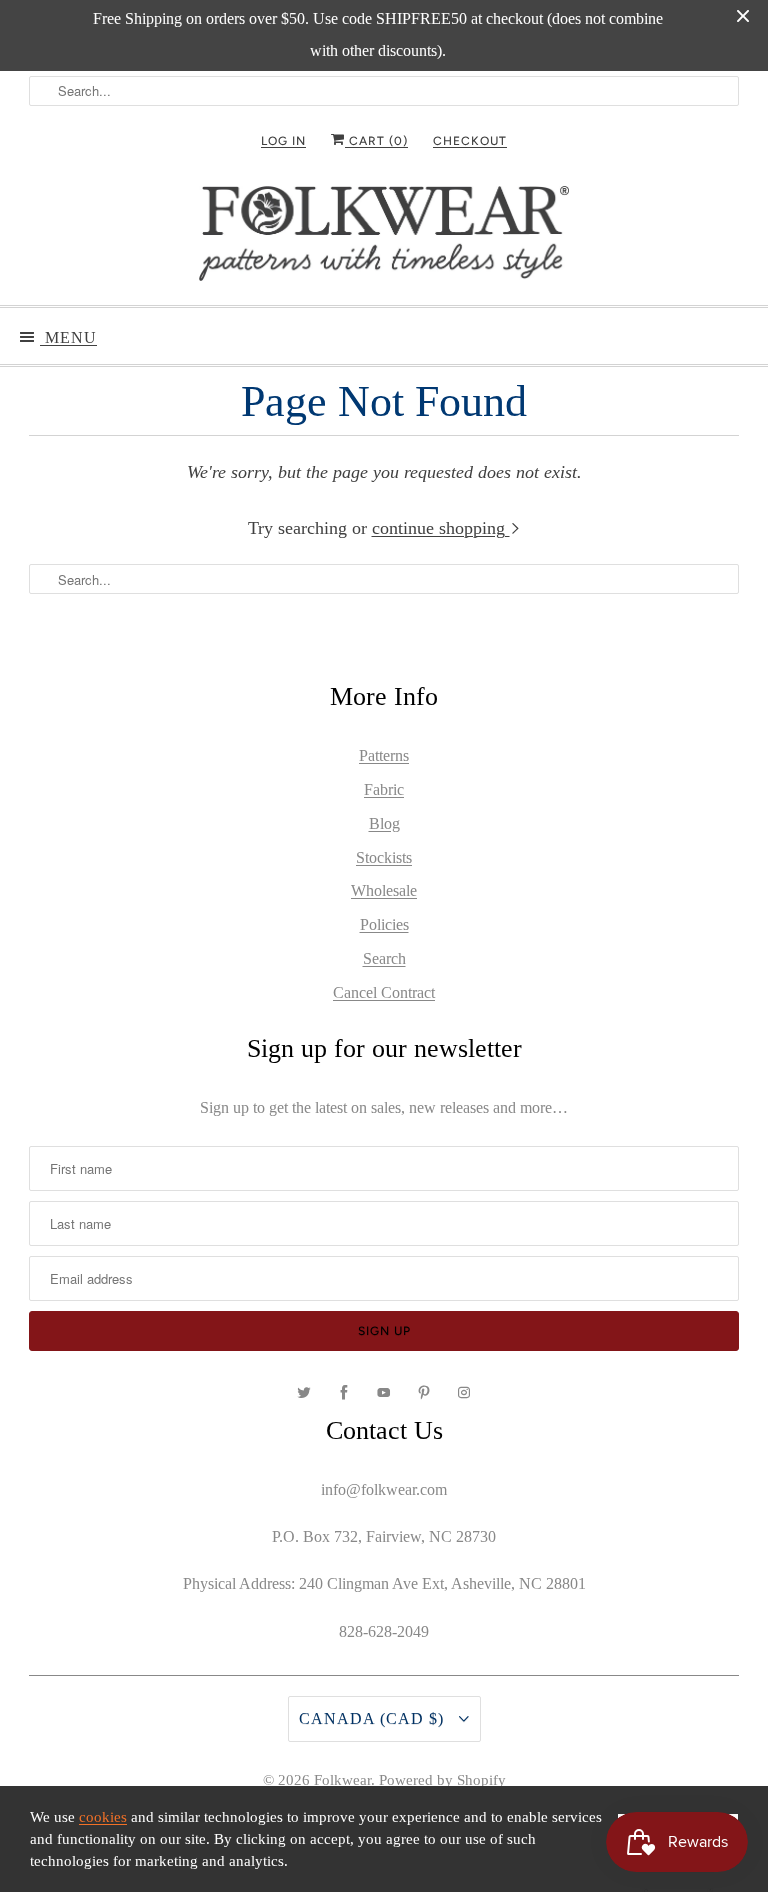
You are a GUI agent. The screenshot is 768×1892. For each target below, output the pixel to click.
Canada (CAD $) (374, 1718)
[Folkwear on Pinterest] (424, 1393)
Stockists (384, 857)
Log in (283, 141)
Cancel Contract (384, 992)
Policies (384, 924)
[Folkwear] (384, 238)
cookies (103, 1817)
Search (384, 958)
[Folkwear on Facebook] (344, 1393)
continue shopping (441, 528)
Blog (384, 823)
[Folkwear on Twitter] (304, 1393)
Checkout (470, 141)
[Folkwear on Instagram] (464, 1393)
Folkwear (342, 1780)
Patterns (384, 755)
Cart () (376, 141)
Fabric (384, 789)
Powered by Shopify (442, 1780)
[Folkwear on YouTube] (384, 1393)
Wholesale (384, 890)
